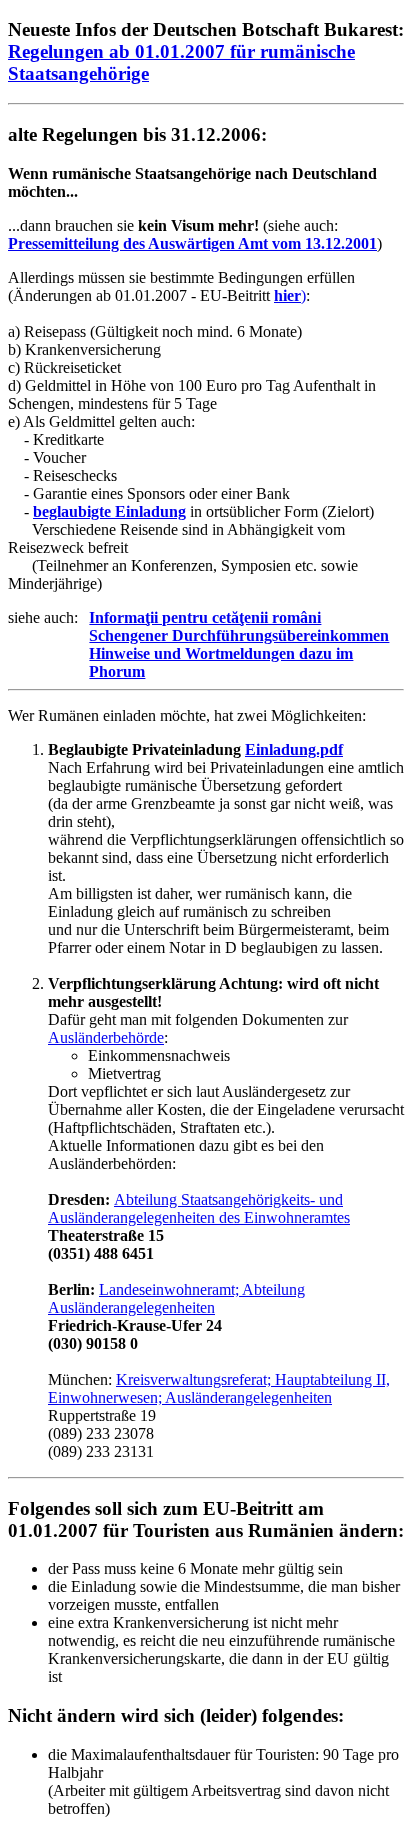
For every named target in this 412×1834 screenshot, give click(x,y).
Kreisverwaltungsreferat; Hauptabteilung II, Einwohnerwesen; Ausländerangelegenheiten (219, 1388)
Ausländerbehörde (106, 1037)
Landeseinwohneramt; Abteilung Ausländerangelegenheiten (176, 1298)
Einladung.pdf (294, 749)
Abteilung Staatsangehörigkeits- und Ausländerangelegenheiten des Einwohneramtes (199, 1208)
